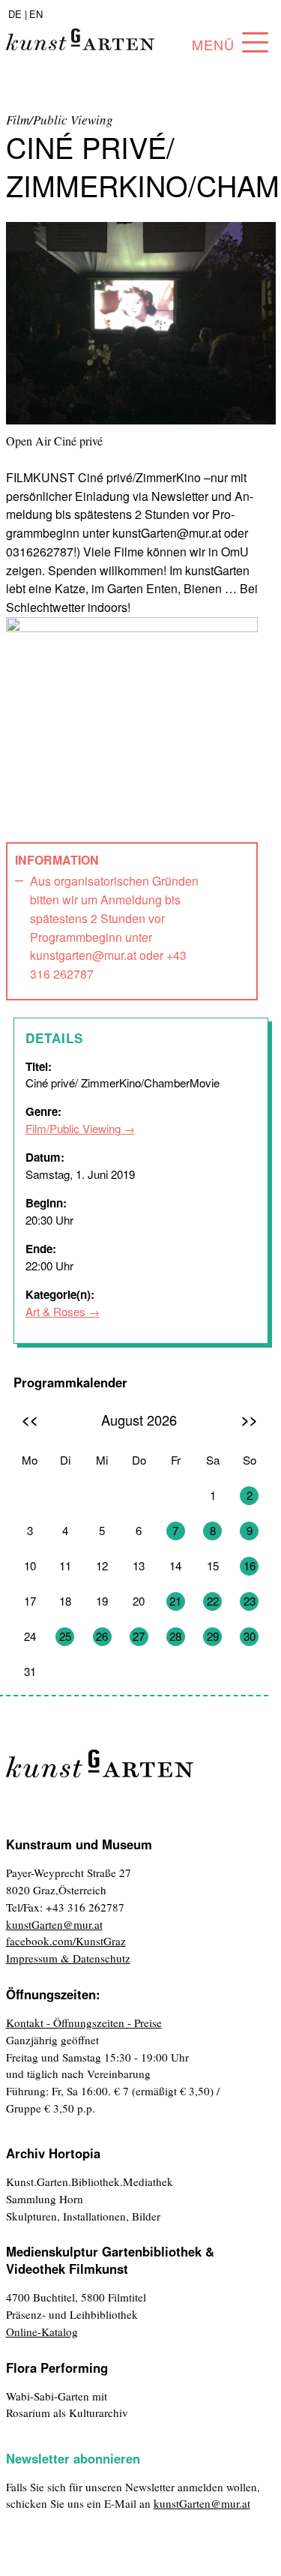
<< (30, 1419)
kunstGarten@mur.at (54, 1924)
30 (250, 1636)
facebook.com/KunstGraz (66, 1941)
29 (213, 1636)
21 (175, 1601)
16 (250, 1565)
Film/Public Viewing (73, 1128)
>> (250, 1419)
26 (102, 1636)
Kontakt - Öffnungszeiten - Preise (84, 2023)
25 (65, 1636)
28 (175, 1636)
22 (213, 1601)
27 (139, 1636)
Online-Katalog (42, 2332)
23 (250, 1601)
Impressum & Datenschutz (68, 1958)
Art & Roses (55, 1311)
